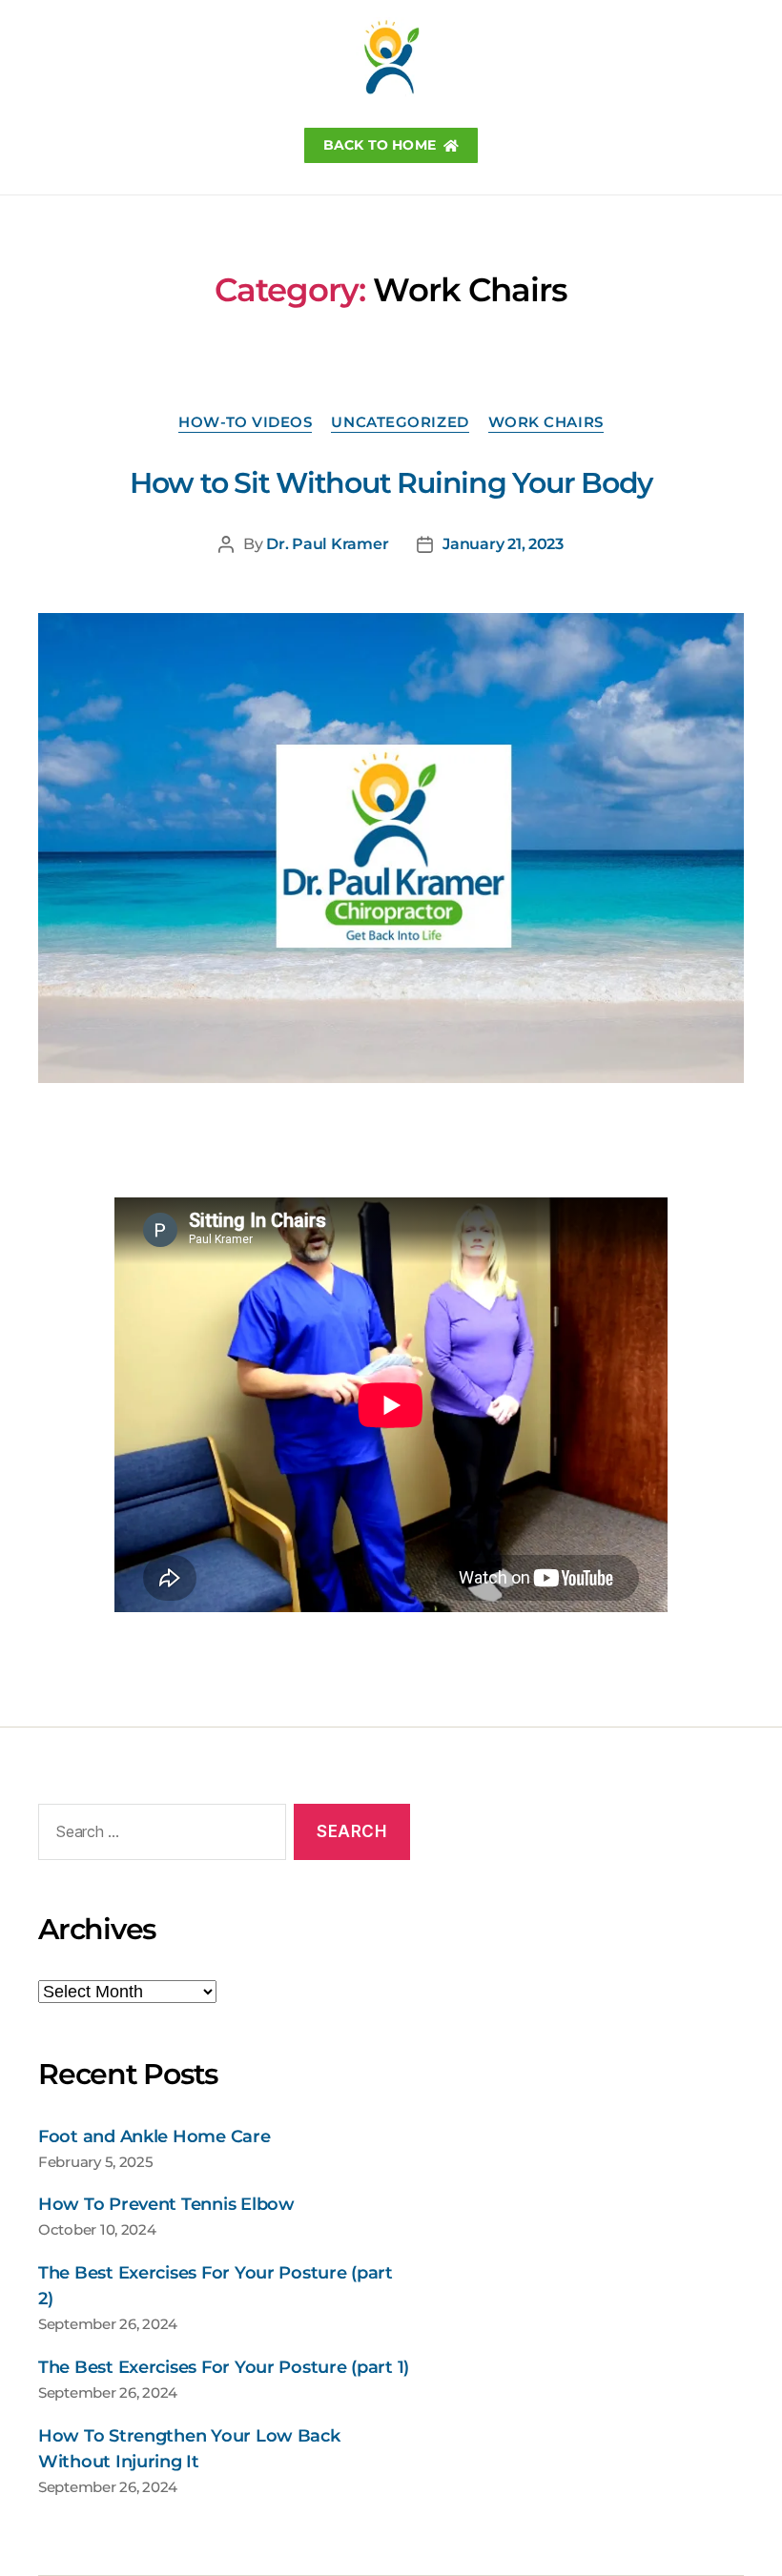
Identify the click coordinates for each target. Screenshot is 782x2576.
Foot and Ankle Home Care (154, 2136)
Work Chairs (546, 422)
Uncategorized (400, 422)
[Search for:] (158, 1836)
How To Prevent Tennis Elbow (166, 2204)
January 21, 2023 (503, 544)
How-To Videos (245, 422)
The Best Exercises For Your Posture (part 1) (224, 2367)
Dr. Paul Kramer (327, 544)
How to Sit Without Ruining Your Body (391, 483)
